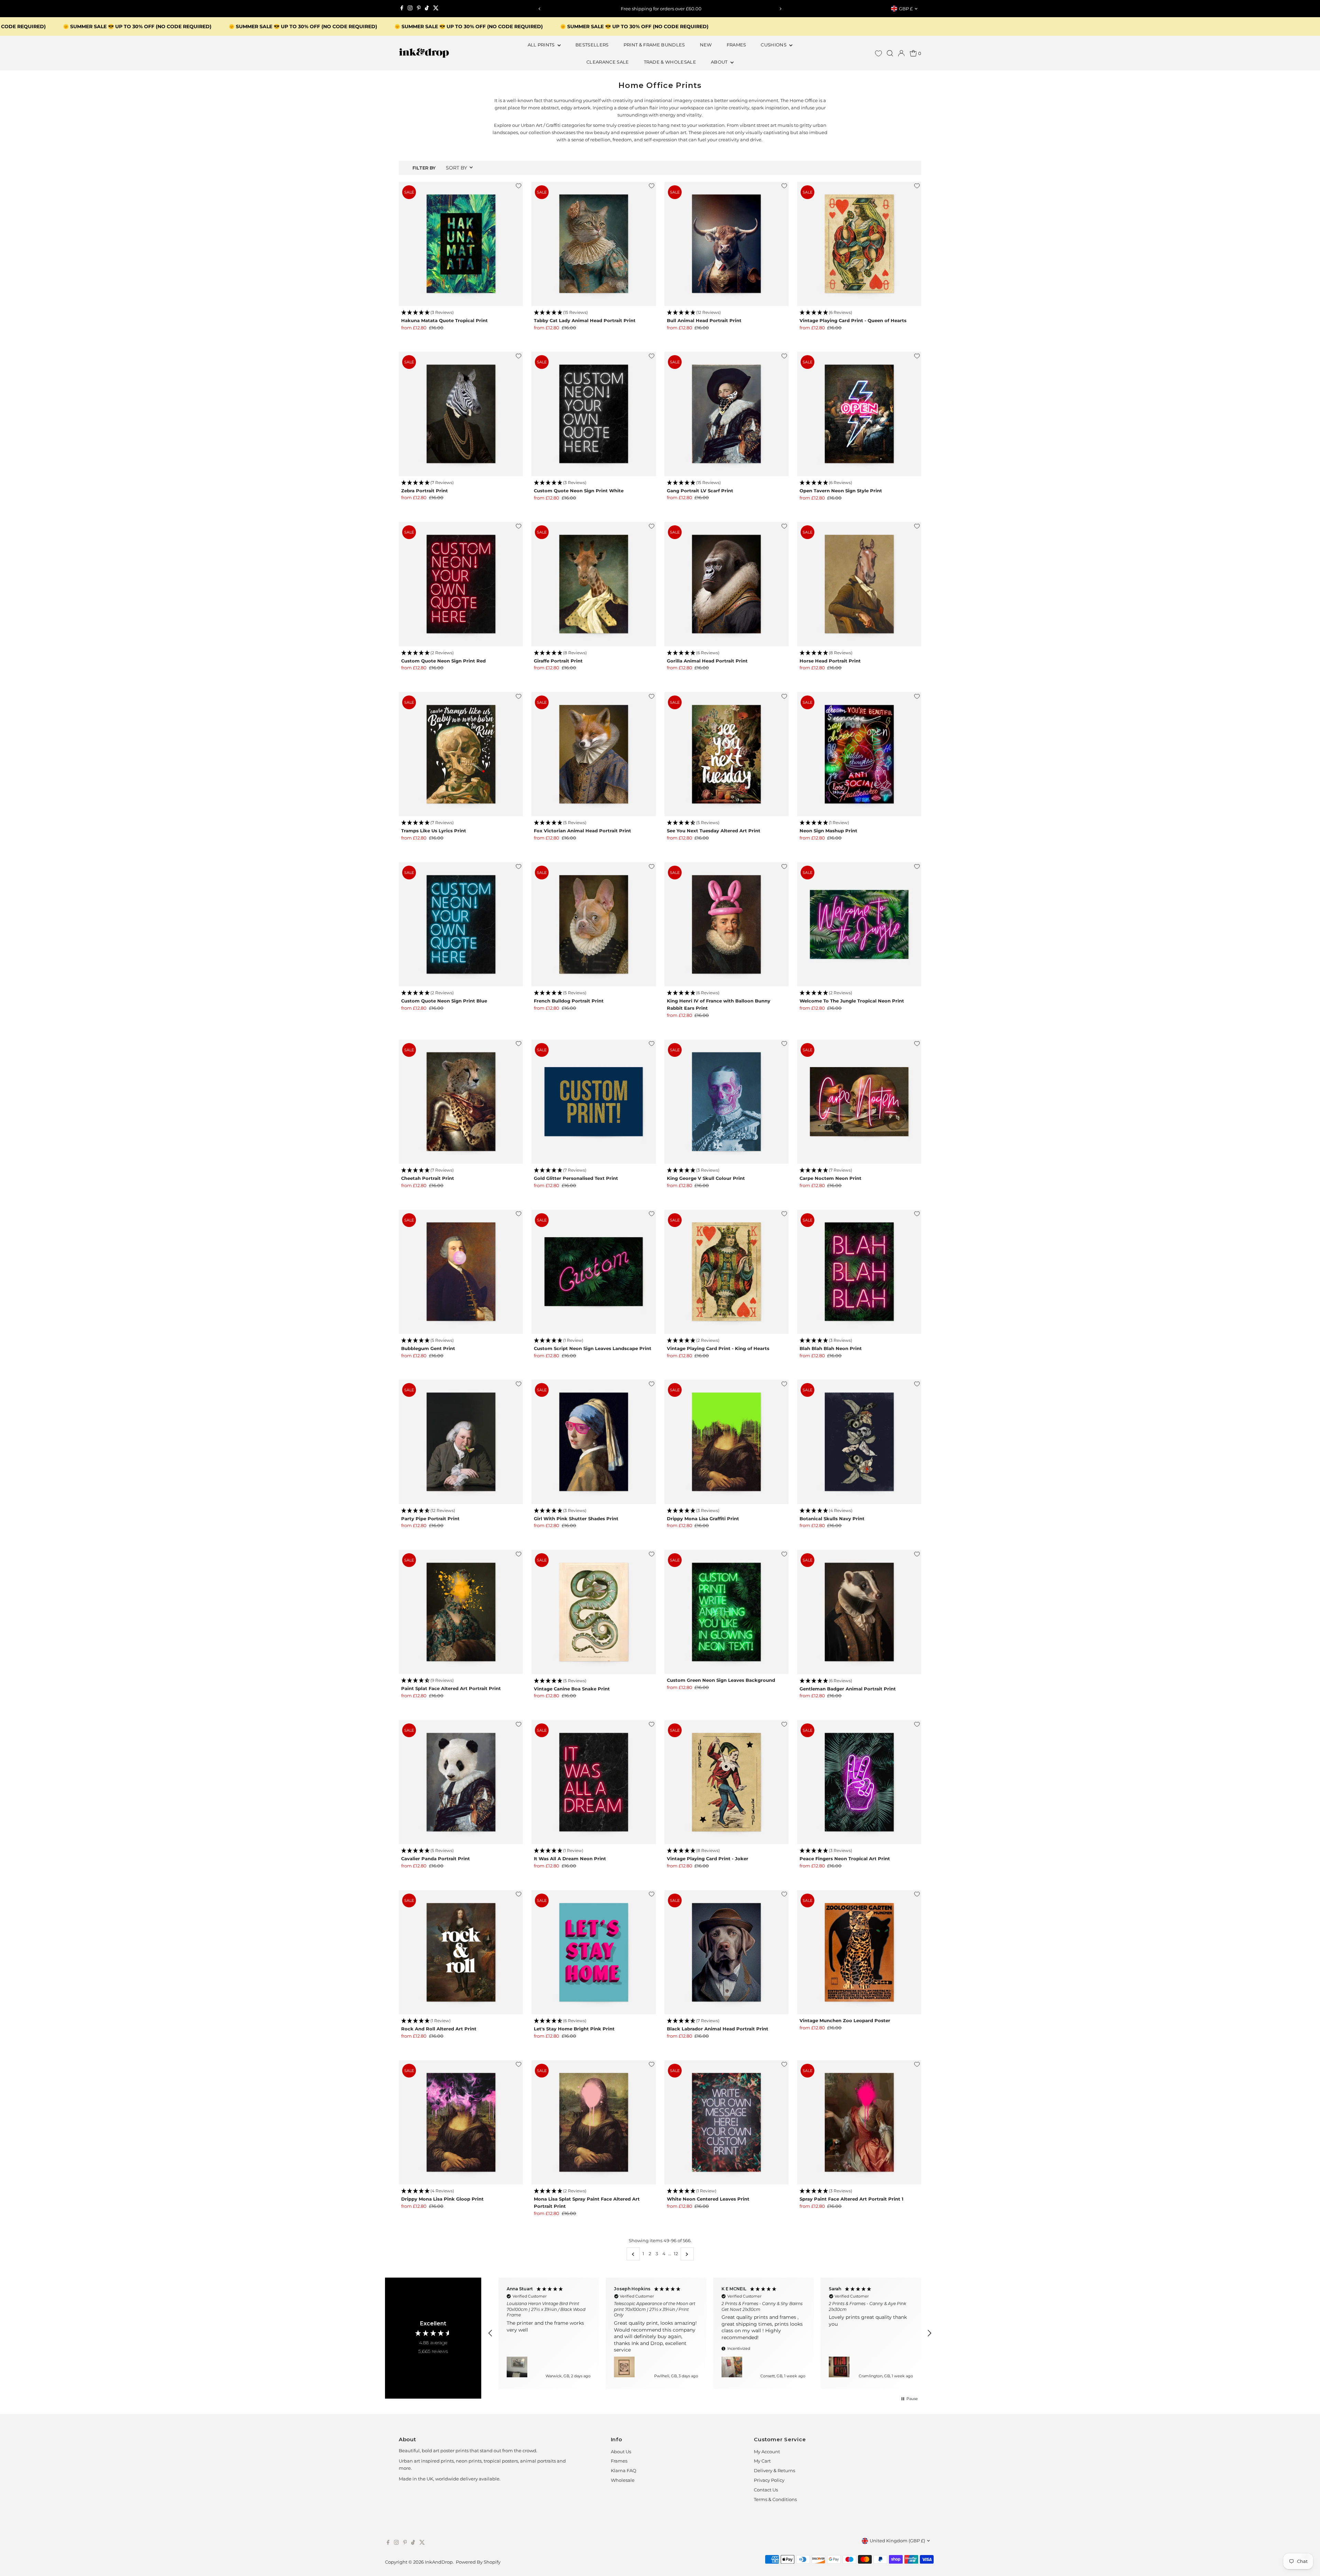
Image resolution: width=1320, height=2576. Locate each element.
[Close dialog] (789, 1213)
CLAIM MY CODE (591, 1333)
